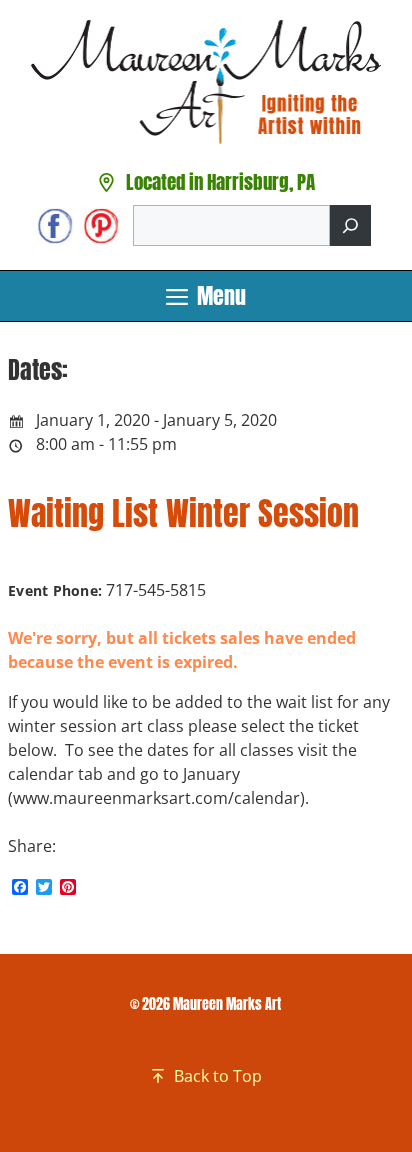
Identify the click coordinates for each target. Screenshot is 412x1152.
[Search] (350, 225)
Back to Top (218, 1076)
